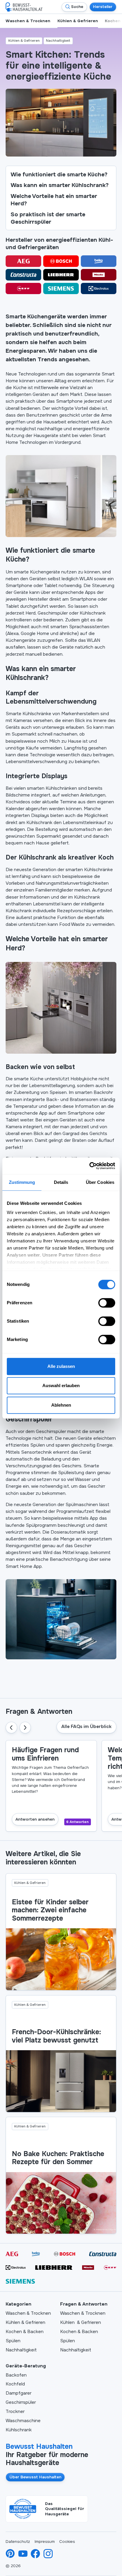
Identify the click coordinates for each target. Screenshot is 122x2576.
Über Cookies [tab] (100, 1182)
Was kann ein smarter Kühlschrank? (60, 185)
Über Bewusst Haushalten (35, 2477)
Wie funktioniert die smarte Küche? (59, 174)
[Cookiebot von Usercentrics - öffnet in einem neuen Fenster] (89, 1166)
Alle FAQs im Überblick (86, 1727)
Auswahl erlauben (61, 1385)
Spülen (13, 2341)
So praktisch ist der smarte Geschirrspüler (48, 218)
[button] (11, 1728)
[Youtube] (23, 2554)
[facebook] (35, 2554)
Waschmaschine (23, 2421)
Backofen (16, 2375)
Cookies (67, 2542)
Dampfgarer (19, 2393)
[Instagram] (48, 2554)
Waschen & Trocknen (28, 2313)
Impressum (45, 2542)
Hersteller (103, 7)
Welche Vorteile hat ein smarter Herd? (54, 200)
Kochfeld (15, 2384)
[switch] (107, 1303)
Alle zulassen (61, 1366)
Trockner (15, 2411)
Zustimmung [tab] (22, 1182)
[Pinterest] (10, 2554)
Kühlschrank (19, 2430)
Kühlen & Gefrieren (25, 2322)
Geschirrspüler (21, 2402)
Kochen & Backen (25, 2332)
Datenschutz (18, 2542)
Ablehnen (61, 1405)
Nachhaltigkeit (21, 2350)
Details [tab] (61, 1182)
